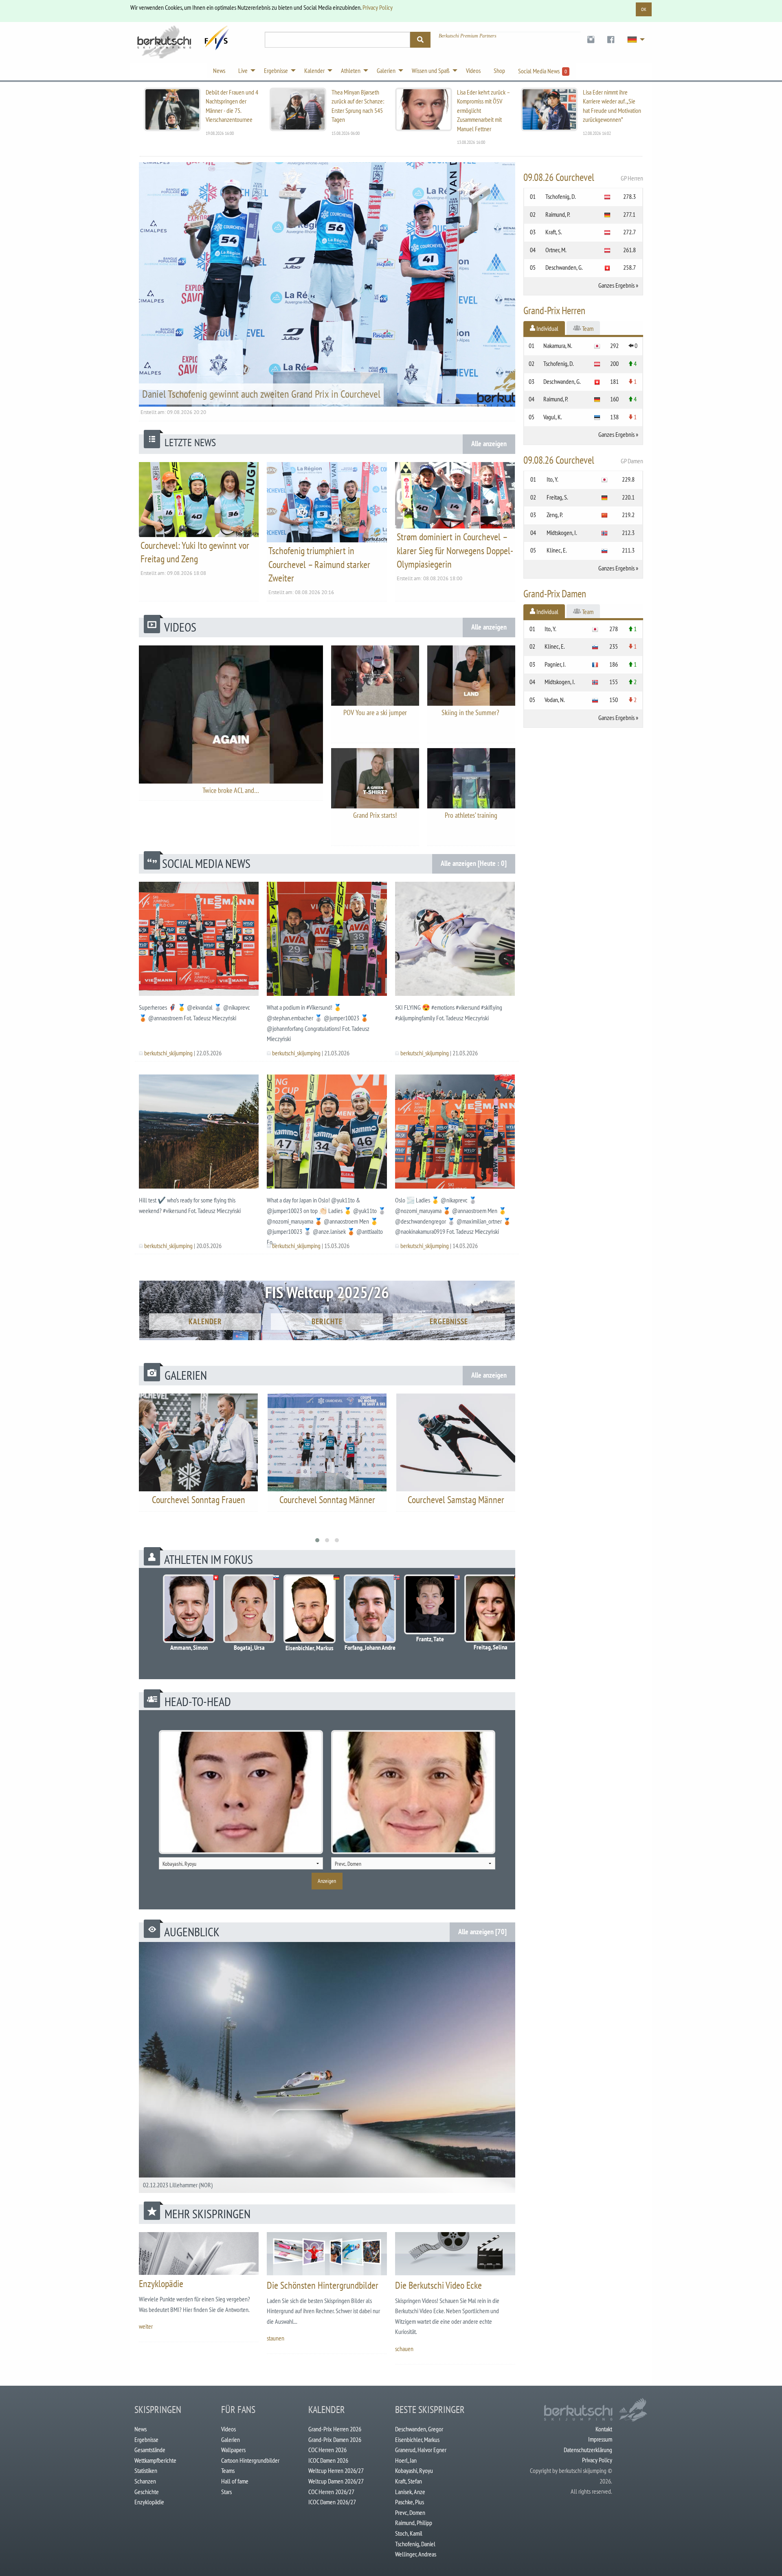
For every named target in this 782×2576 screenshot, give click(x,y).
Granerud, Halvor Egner (421, 2450)
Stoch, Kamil (409, 2533)
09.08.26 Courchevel (583, 177)
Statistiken (146, 2470)
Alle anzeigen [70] (482, 1932)
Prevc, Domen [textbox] (348, 1864)
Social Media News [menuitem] (543, 71)
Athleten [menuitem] (351, 70)
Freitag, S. (557, 497)
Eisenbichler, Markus (417, 2439)
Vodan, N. (555, 700)
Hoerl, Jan (406, 2460)
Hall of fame (235, 2481)
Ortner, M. (556, 250)
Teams (228, 2470)
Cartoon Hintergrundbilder (250, 2460)
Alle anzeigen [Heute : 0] (474, 863)
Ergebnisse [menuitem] (276, 70)
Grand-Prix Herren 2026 (335, 2429)
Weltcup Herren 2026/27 (336, 2470)
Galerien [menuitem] (386, 70)
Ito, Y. (552, 479)
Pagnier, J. (555, 664)
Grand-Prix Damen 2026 (335, 2439)
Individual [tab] (547, 328)
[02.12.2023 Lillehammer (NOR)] (327, 2067)
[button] (317, 1540)
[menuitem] (591, 40)
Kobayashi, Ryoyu (414, 2470)
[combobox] (241, 1863)
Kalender (205, 1321)
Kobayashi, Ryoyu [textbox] (179, 1864)
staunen (276, 2338)
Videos (228, 2429)
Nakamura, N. (558, 346)
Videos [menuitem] (473, 70)
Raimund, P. (558, 214)
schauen (404, 2349)
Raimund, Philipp (414, 2523)
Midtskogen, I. (562, 533)
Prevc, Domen (410, 2512)
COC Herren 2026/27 (331, 2492)
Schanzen (145, 2481)
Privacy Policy (378, 7)
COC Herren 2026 (327, 2450)
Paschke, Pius (410, 2502)
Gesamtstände (150, 2450)
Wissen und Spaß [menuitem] (431, 70)
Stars (226, 2492)
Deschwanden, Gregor (419, 2429)
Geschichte (147, 2492)
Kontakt (604, 2429)
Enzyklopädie (161, 2284)
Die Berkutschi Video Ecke (438, 2285)
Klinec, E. (557, 550)
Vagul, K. (553, 417)
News (141, 2429)
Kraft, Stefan (409, 2481)
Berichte (327, 1321)
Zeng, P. (555, 515)
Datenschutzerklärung (588, 2450)
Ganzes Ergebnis (616, 285)
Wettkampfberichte (155, 2460)
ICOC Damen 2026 (328, 2460)
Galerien (231, 2439)
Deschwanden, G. (564, 267)
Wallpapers (233, 2450)
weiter (146, 2326)
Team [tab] (587, 328)
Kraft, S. (554, 232)
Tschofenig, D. (561, 196)
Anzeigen (327, 1881)
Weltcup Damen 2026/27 (336, 2481)
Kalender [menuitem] (314, 70)
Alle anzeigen (489, 444)
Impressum (600, 2439)
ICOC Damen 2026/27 (332, 2502)
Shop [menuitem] (499, 70)
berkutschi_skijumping (168, 1053)
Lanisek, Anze (410, 2492)
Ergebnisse (449, 1321)
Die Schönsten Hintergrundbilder (323, 2285)
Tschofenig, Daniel (415, 2544)
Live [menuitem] (243, 70)
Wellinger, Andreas (416, 2554)
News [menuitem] (219, 70)
